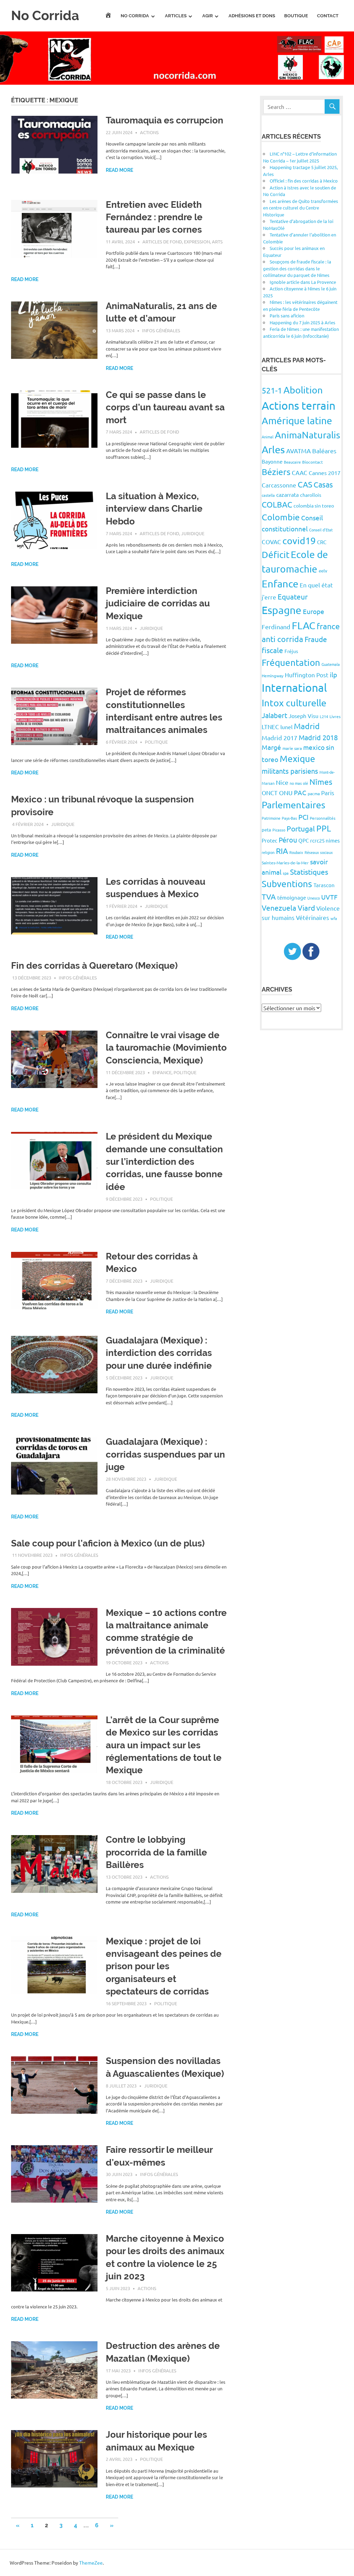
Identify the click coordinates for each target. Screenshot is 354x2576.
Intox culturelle (294, 703)
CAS (305, 484)
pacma (314, 793)
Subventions (287, 884)
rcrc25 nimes (325, 840)
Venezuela (279, 908)
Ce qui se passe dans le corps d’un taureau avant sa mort (165, 407)
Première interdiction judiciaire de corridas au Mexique (158, 603)
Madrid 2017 (280, 738)
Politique (156, 742)
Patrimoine (271, 818)
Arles (273, 449)
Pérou (288, 840)
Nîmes (321, 782)
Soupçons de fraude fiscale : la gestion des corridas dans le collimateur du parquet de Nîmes (297, 268)
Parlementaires (294, 805)
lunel (286, 727)
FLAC (304, 625)
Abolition (303, 390)
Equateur (293, 596)
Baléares (324, 451)
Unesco (314, 898)
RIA (282, 851)
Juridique (193, 533)
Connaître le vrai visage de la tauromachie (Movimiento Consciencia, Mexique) (166, 1048)
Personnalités (323, 818)
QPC (304, 840)
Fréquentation (291, 663)
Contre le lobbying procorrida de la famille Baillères (156, 1852)
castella (268, 495)
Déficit (276, 555)
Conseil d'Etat (321, 530)
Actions (149, 132)
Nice (282, 782)
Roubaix (296, 852)
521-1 (272, 390)
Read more (119, 170)
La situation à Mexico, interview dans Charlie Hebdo (154, 509)
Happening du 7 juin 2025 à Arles (302, 322)
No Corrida (45, 15)
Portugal (301, 828)
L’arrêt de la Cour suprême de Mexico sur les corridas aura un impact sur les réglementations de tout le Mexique (164, 1745)
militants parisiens (290, 771)
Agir (208, 16)
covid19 (299, 541)
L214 (324, 716)
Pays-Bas (289, 818)
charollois (311, 495)
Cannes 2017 (325, 473)
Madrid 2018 (318, 737)
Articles (176, 16)
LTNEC (270, 727)
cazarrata (287, 494)
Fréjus (291, 651)
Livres (335, 716)
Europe (314, 611)
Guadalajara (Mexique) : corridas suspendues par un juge (165, 1454)
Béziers (276, 472)
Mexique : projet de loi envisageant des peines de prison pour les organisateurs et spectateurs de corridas (164, 1966)
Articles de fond (162, 241)
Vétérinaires (313, 917)
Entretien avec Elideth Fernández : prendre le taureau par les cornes (154, 217)
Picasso (279, 830)
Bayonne (272, 461)
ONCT (270, 793)
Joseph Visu (304, 716)
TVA (269, 896)
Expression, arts (203, 241)
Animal (268, 437)
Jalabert (274, 715)
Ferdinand (276, 627)
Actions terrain (299, 405)
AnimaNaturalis (308, 435)
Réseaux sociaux (319, 852)
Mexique (297, 759)
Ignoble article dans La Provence (303, 282)
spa (286, 873)
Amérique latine (297, 421)
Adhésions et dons (252, 16)
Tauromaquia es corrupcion (165, 120)
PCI (303, 817)
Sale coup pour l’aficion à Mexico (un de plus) (108, 1543)
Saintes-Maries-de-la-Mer (285, 863)
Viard (306, 908)
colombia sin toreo (314, 505)
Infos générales (161, 330)
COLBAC (277, 504)
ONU (286, 793)
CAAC (300, 472)
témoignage (292, 897)
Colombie (281, 517)
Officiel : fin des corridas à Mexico (304, 181)
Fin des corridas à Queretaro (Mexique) (94, 966)
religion (268, 852)
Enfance (162, 1072)
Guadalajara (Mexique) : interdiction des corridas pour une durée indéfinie (159, 1353)
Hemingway (273, 676)
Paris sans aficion (287, 315)
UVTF (329, 897)
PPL (324, 828)
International (294, 687)
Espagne (282, 610)
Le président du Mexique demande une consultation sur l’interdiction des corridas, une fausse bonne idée (164, 1162)
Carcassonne (279, 485)
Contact (328, 16)
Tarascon (324, 885)
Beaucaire (292, 462)
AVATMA (299, 451)
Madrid (307, 726)
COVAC (271, 542)
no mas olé (299, 783)
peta (266, 830)
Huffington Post (307, 675)
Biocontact (313, 462)
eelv (323, 571)
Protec (269, 840)
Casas (323, 484)
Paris (328, 793)
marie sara (292, 748)
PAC (300, 792)
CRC (322, 542)
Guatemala (331, 664)
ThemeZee (91, 2563)
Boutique (296, 16)
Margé (271, 747)
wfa (334, 918)
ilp (333, 675)
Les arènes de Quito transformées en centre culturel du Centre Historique (301, 208)
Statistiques (309, 872)
